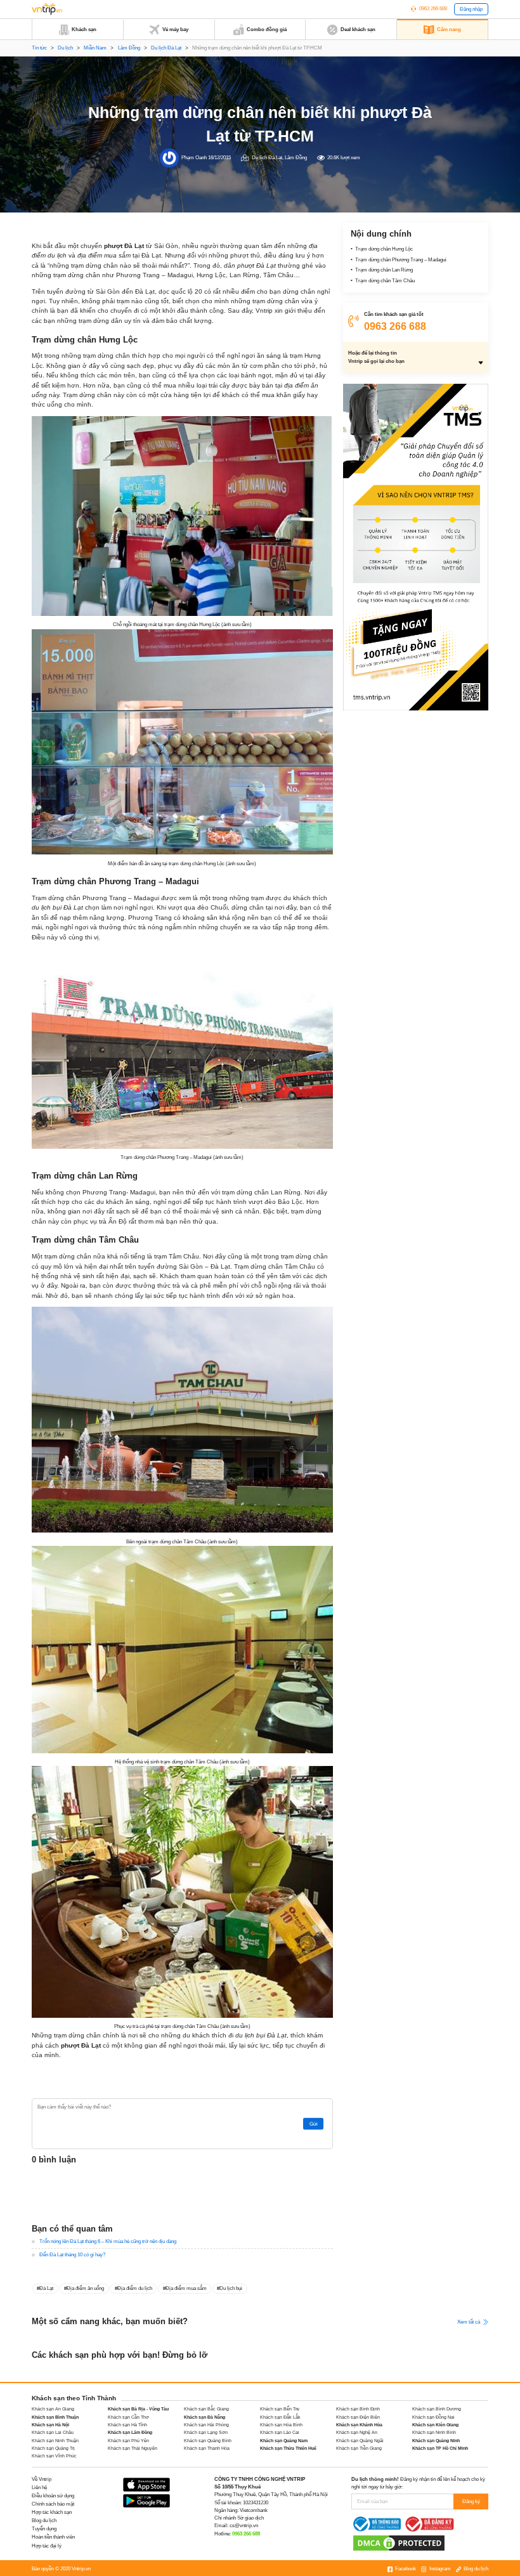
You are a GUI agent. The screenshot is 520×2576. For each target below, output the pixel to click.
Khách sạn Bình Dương (437, 2409)
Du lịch (65, 48)
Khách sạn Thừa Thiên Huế (288, 2448)
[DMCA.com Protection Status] (399, 2543)
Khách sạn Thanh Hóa (207, 2448)
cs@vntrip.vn (244, 2526)
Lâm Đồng (129, 48)
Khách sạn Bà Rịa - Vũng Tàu (138, 2409)
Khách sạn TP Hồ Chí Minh (440, 2448)
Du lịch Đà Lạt (166, 48)
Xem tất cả (469, 2321)
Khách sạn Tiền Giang (359, 2448)
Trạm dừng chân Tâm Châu (385, 281)
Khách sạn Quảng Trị (53, 2448)
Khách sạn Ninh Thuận (55, 2441)
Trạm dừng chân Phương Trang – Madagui (401, 260)
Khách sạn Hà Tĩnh (127, 2425)
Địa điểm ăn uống (85, 2288)
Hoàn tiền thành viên (53, 2537)
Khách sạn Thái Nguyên (133, 2448)
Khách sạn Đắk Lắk (280, 2417)
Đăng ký (471, 2501)
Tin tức (39, 48)
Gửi (314, 2124)
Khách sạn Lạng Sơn (206, 2432)
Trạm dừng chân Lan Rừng (384, 270)
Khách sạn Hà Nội (50, 2425)
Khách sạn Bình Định (358, 2409)
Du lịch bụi (231, 2288)
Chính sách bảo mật (53, 2504)
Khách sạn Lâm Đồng (130, 2432)
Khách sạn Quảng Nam (284, 2441)
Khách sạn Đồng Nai (433, 2417)
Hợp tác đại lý (47, 2546)
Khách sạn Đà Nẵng (205, 2417)
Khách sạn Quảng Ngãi (360, 2441)
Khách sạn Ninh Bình (434, 2432)
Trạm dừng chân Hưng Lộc (384, 249)
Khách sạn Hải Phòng (206, 2425)
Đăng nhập (471, 9)
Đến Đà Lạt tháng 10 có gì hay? (72, 2255)
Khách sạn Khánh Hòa (359, 2425)
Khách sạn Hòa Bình (281, 2425)
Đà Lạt (46, 2288)
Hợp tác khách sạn (52, 2512)
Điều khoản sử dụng (53, 2496)
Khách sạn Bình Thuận (55, 2417)
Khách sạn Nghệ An (357, 2432)
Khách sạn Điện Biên (358, 2417)
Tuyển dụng (44, 2529)
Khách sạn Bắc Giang (206, 2409)
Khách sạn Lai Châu (53, 2432)
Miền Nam (95, 48)
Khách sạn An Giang (53, 2409)
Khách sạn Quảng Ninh (436, 2441)
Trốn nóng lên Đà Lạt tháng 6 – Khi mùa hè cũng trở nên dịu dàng (108, 2241)
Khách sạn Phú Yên (128, 2441)
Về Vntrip (42, 2479)
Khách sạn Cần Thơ (128, 2417)
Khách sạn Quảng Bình (208, 2441)
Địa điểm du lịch (135, 2288)
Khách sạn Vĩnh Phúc (54, 2456)
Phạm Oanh (194, 158)
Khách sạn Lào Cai (280, 2432)
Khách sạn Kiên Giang (435, 2425)
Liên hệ (39, 2488)
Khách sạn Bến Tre (280, 2409)
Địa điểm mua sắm (186, 2288)
